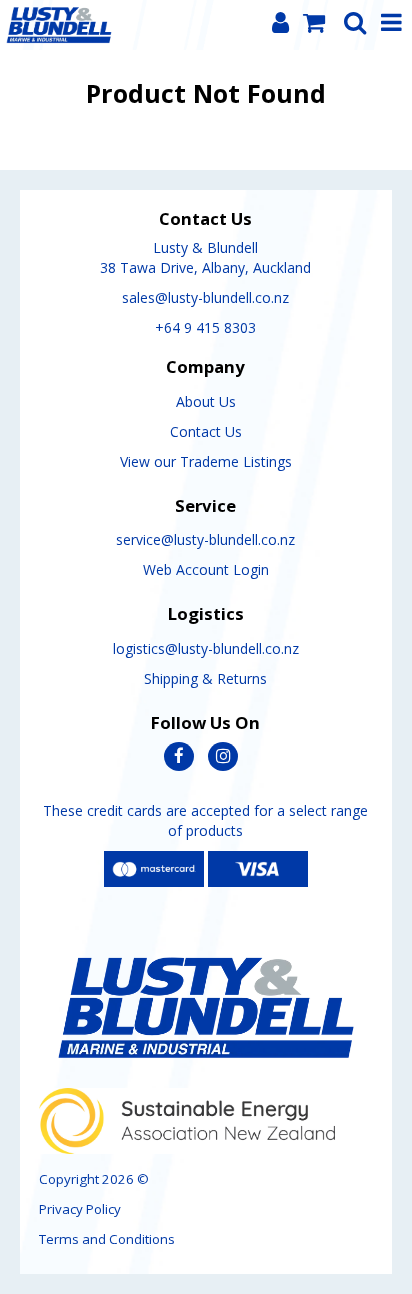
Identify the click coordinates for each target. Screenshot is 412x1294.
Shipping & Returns (205, 678)
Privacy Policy (80, 1209)
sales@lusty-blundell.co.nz (205, 297)
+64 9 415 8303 (205, 327)
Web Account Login (206, 569)
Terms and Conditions (107, 1239)
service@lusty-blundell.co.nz (205, 539)
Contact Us (206, 431)
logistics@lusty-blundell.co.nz (206, 648)
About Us (206, 401)
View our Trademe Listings (206, 461)
